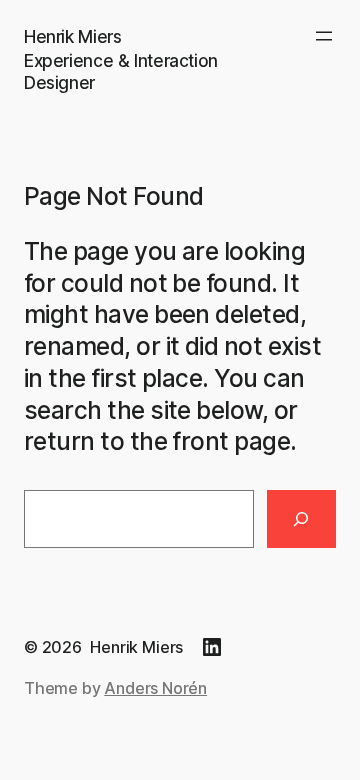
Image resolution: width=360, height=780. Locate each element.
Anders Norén (155, 688)
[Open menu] (324, 36)
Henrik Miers (72, 36)
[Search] (302, 519)
